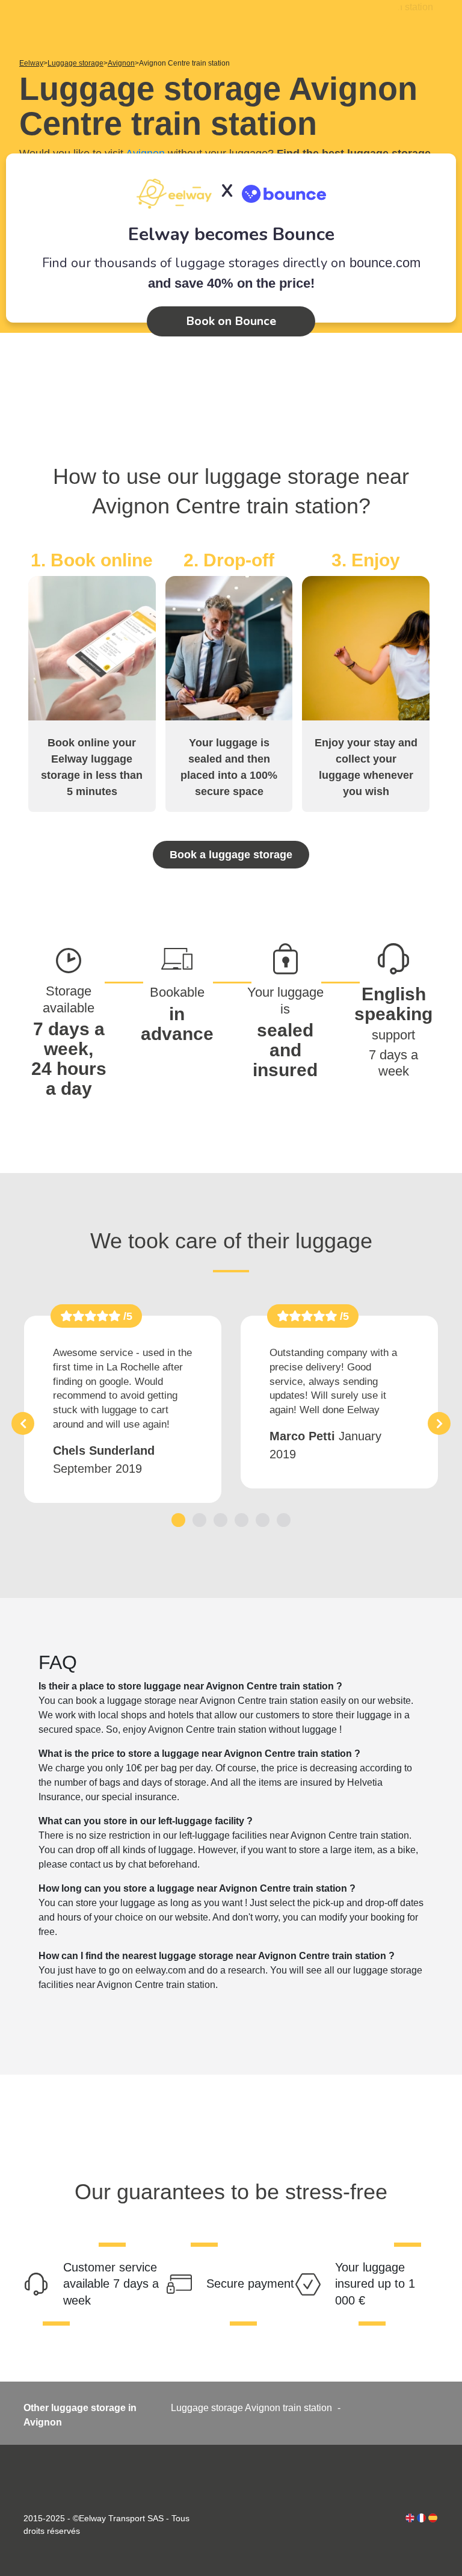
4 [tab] (242, 1520)
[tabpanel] (123, 1409)
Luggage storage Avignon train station (251, 2408)
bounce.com (385, 263)
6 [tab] (284, 1520)
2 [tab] (199, 1520)
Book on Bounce (231, 321)
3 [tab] (220, 1520)
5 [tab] (263, 1520)
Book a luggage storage (231, 855)
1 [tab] (178, 1520)
